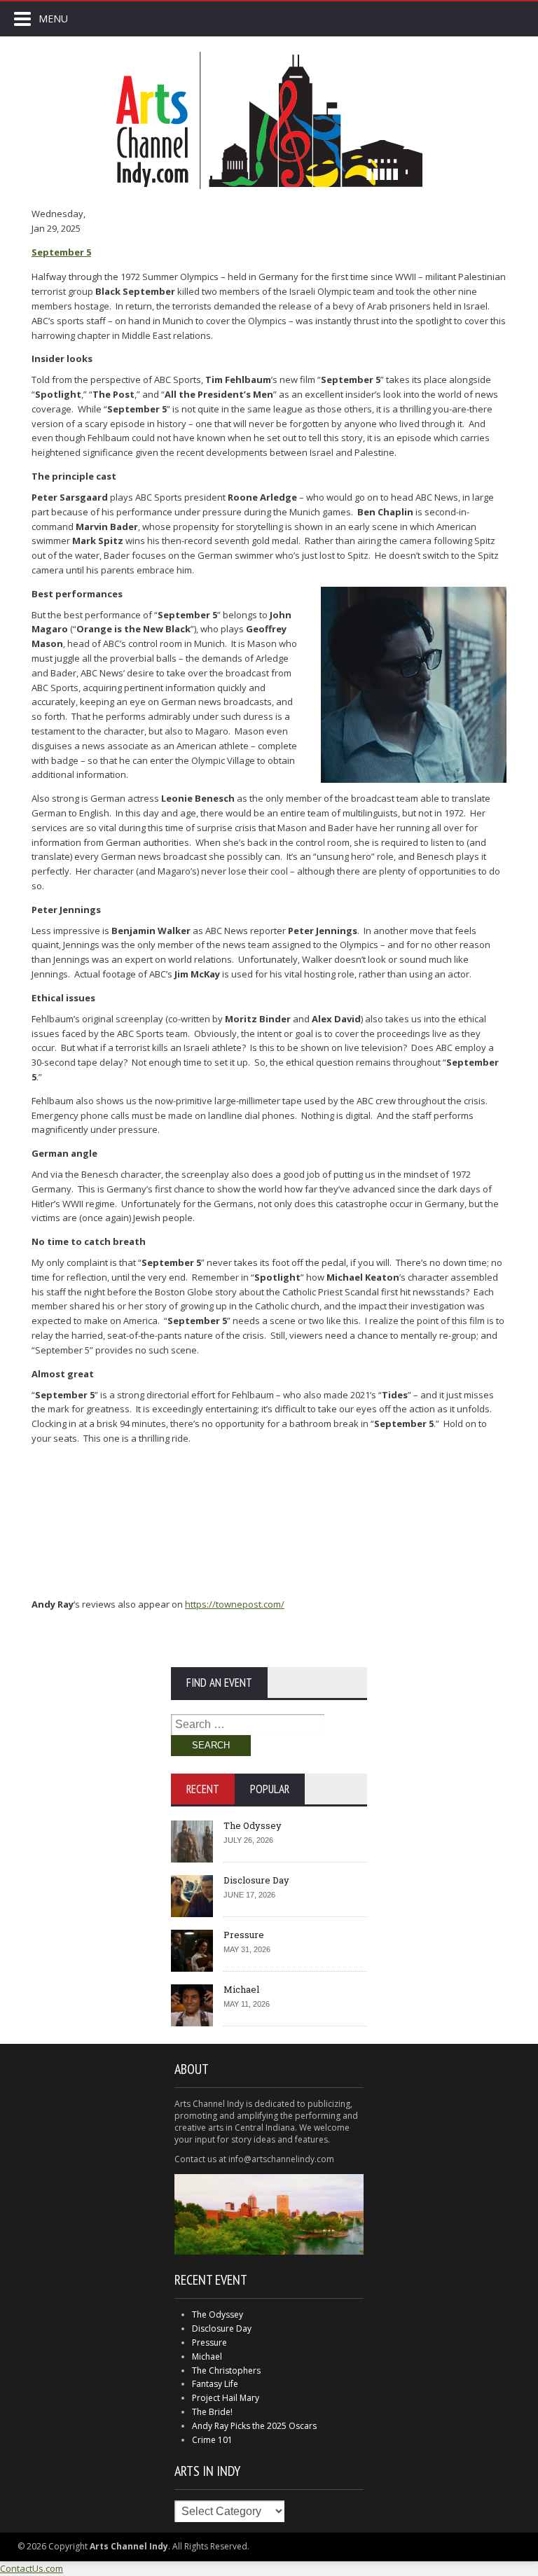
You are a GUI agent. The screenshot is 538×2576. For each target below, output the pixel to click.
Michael (241, 1989)
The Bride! (212, 2412)
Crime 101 (212, 2440)
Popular (270, 1789)
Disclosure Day (256, 1880)
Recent (203, 1789)
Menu (53, 19)
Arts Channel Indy (269, 120)
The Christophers (226, 2370)
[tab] (203, 1789)
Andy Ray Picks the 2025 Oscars (254, 2426)
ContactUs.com (32, 2568)
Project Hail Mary (226, 2398)
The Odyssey (253, 1825)
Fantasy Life (215, 2384)
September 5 (61, 252)
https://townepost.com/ (235, 1604)
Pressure (244, 1935)
